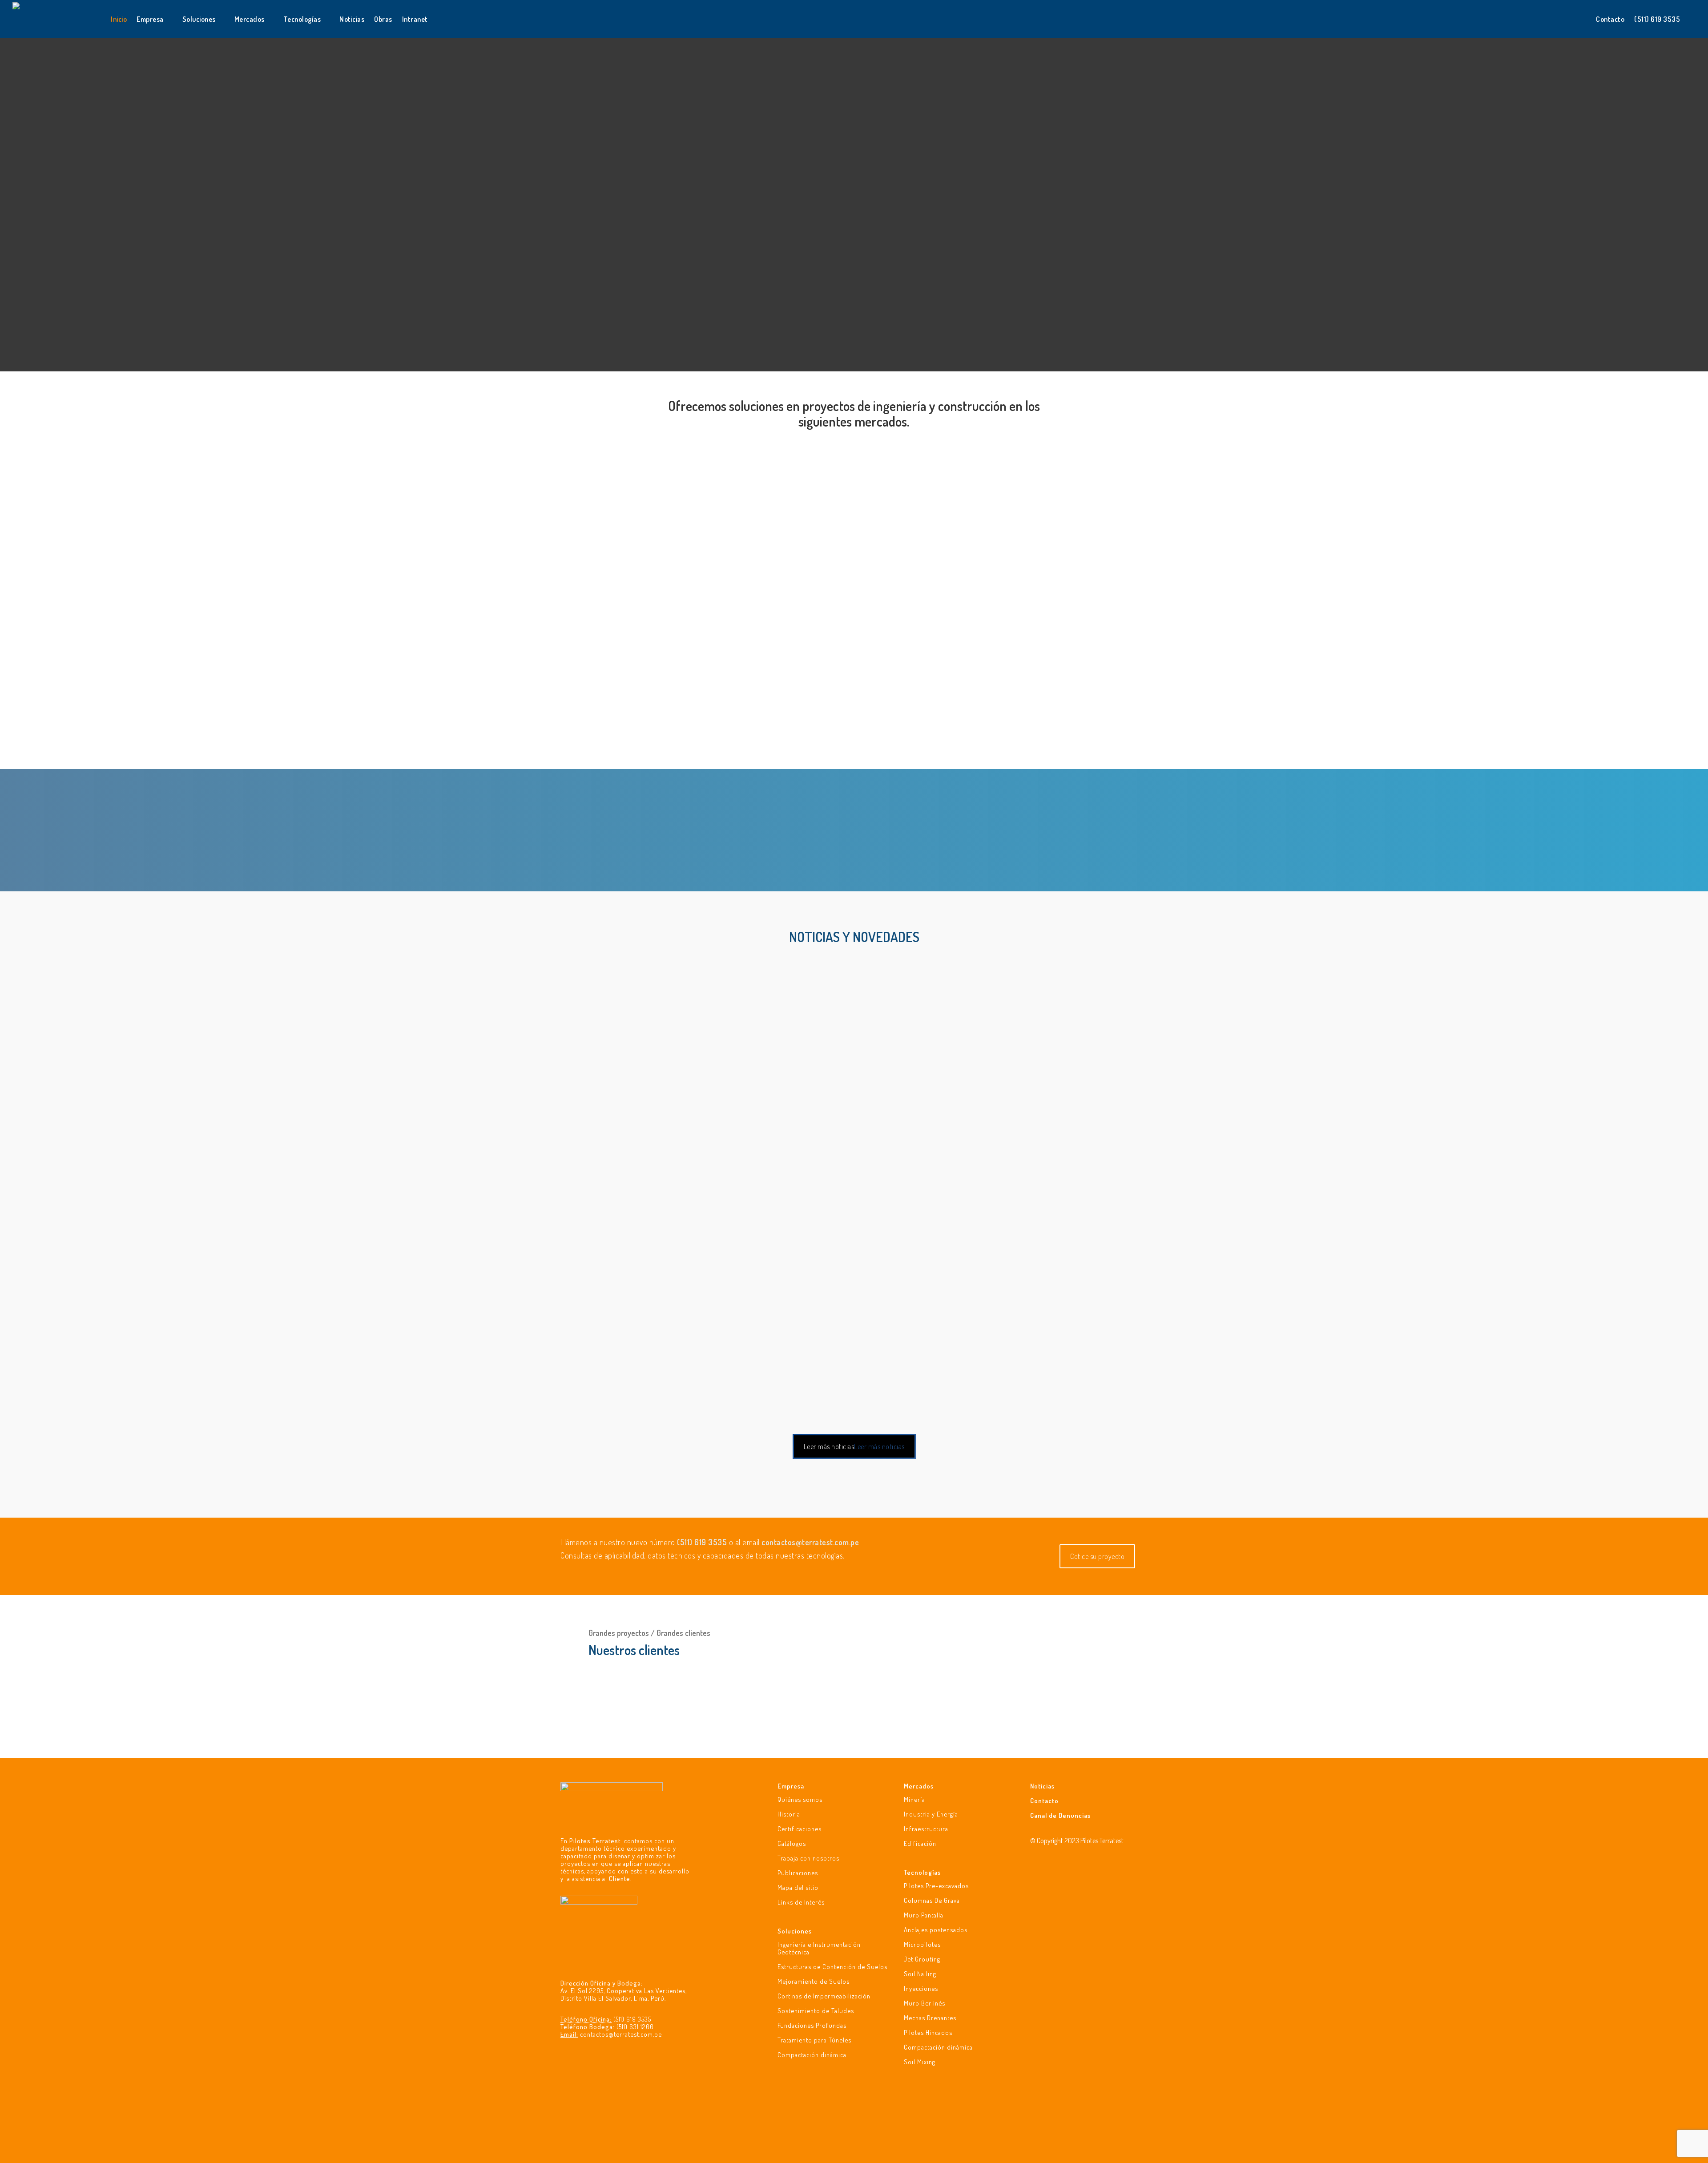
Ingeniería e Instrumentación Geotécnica (819, 1948)
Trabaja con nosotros (808, 1858)
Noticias (1042, 1786)
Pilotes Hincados (928, 2032)
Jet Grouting (922, 1959)
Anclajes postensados (936, 1929)
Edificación (920, 1843)
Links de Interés (801, 1902)
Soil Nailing (920, 1974)
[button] (631, 769)
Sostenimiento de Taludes (816, 2010)
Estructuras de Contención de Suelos (832, 1966)
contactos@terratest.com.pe (621, 2034)
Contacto (1044, 1800)
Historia (789, 1814)
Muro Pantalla (924, 1915)
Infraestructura (926, 1829)
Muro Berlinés (924, 2003)
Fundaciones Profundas (812, 2025)
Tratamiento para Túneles (814, 2040)
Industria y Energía (931, 1814)
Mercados (919, 1786)
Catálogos (792, 1843)
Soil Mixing (920, 2062)
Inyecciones (921, 1988)
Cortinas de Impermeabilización (824, 1996)
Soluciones (795, 1931)
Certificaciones (800, 1829)
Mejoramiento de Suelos (814, 1981)
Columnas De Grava (932, 1900)
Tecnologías (922, 1872)
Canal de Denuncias (1060, 1815)
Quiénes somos (800, 1799)
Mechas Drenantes (930, 2018)
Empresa (791, 1786)
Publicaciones (798, 1873)
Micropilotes (922, 1944)
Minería (914, 1799)
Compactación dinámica (812, 2054)
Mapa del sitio (798, 1887)
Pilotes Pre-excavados (936, 1886)
